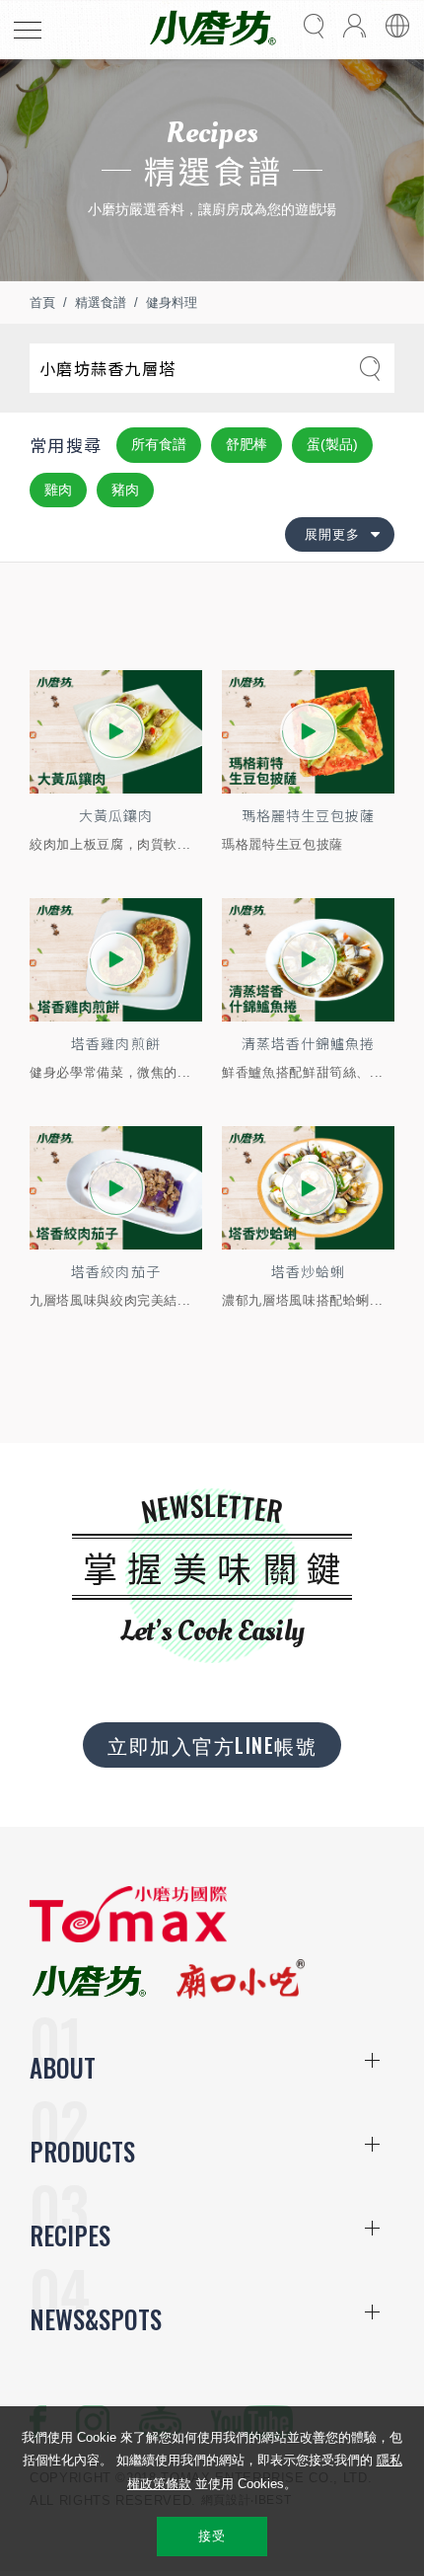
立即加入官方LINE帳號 (212, 1745)
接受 (212, 2536)
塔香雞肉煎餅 (115, 1043)
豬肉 (125, 490)
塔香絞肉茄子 (115, 1271)
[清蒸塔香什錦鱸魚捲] (308, 960)
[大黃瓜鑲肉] (116, 732)
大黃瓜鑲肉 (116, 815)
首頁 (42, 303)
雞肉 (58, 490)
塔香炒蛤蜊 (308, 1271)
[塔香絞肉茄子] (116, 1188)
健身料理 (172, 303)
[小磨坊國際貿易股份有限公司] (128, 1938)
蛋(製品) (332, 444)
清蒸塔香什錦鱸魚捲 (308, 1043)
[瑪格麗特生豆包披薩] (308, 732)
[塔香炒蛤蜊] (308, 1188)
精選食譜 (101, 303)
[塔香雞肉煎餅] (116, 960)
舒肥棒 (247, 444)
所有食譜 (159, 444)
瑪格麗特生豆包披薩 (308, 815)
